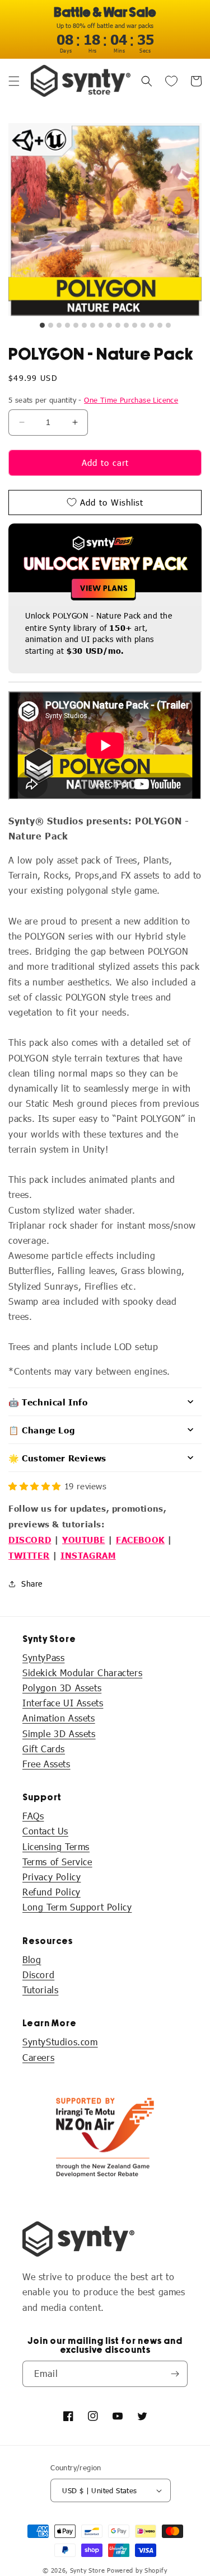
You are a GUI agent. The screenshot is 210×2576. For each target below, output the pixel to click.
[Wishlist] (171, 81)
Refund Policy (52, 1892)
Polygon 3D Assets (62, 1688)
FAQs (33, 1816)
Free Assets (46, 1764)
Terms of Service (57, 1862)
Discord (38, 1975)
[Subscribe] (175, 2374)
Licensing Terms (56, 1846)
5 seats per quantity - (93, 400)
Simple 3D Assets (59, 1733)
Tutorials (40, 1990)
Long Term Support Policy (77, 1907)
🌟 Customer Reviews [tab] (57, 1458)
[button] (14, 81)
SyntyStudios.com (60, 2042)
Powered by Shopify (137, 2570)
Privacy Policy (52, 1877)
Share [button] (32, 1584)
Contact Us (45, 1831)
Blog (32, 1959)
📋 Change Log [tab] (41, 1430)
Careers (38, 2057)
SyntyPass (43, 1657)
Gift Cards (44, 1749)
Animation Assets (59, 1718)
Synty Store (88, 2570)
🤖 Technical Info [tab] (48, 1402)
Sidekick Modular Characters (82, 1672)
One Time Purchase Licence (131, 400)
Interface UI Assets (63, 1703)
